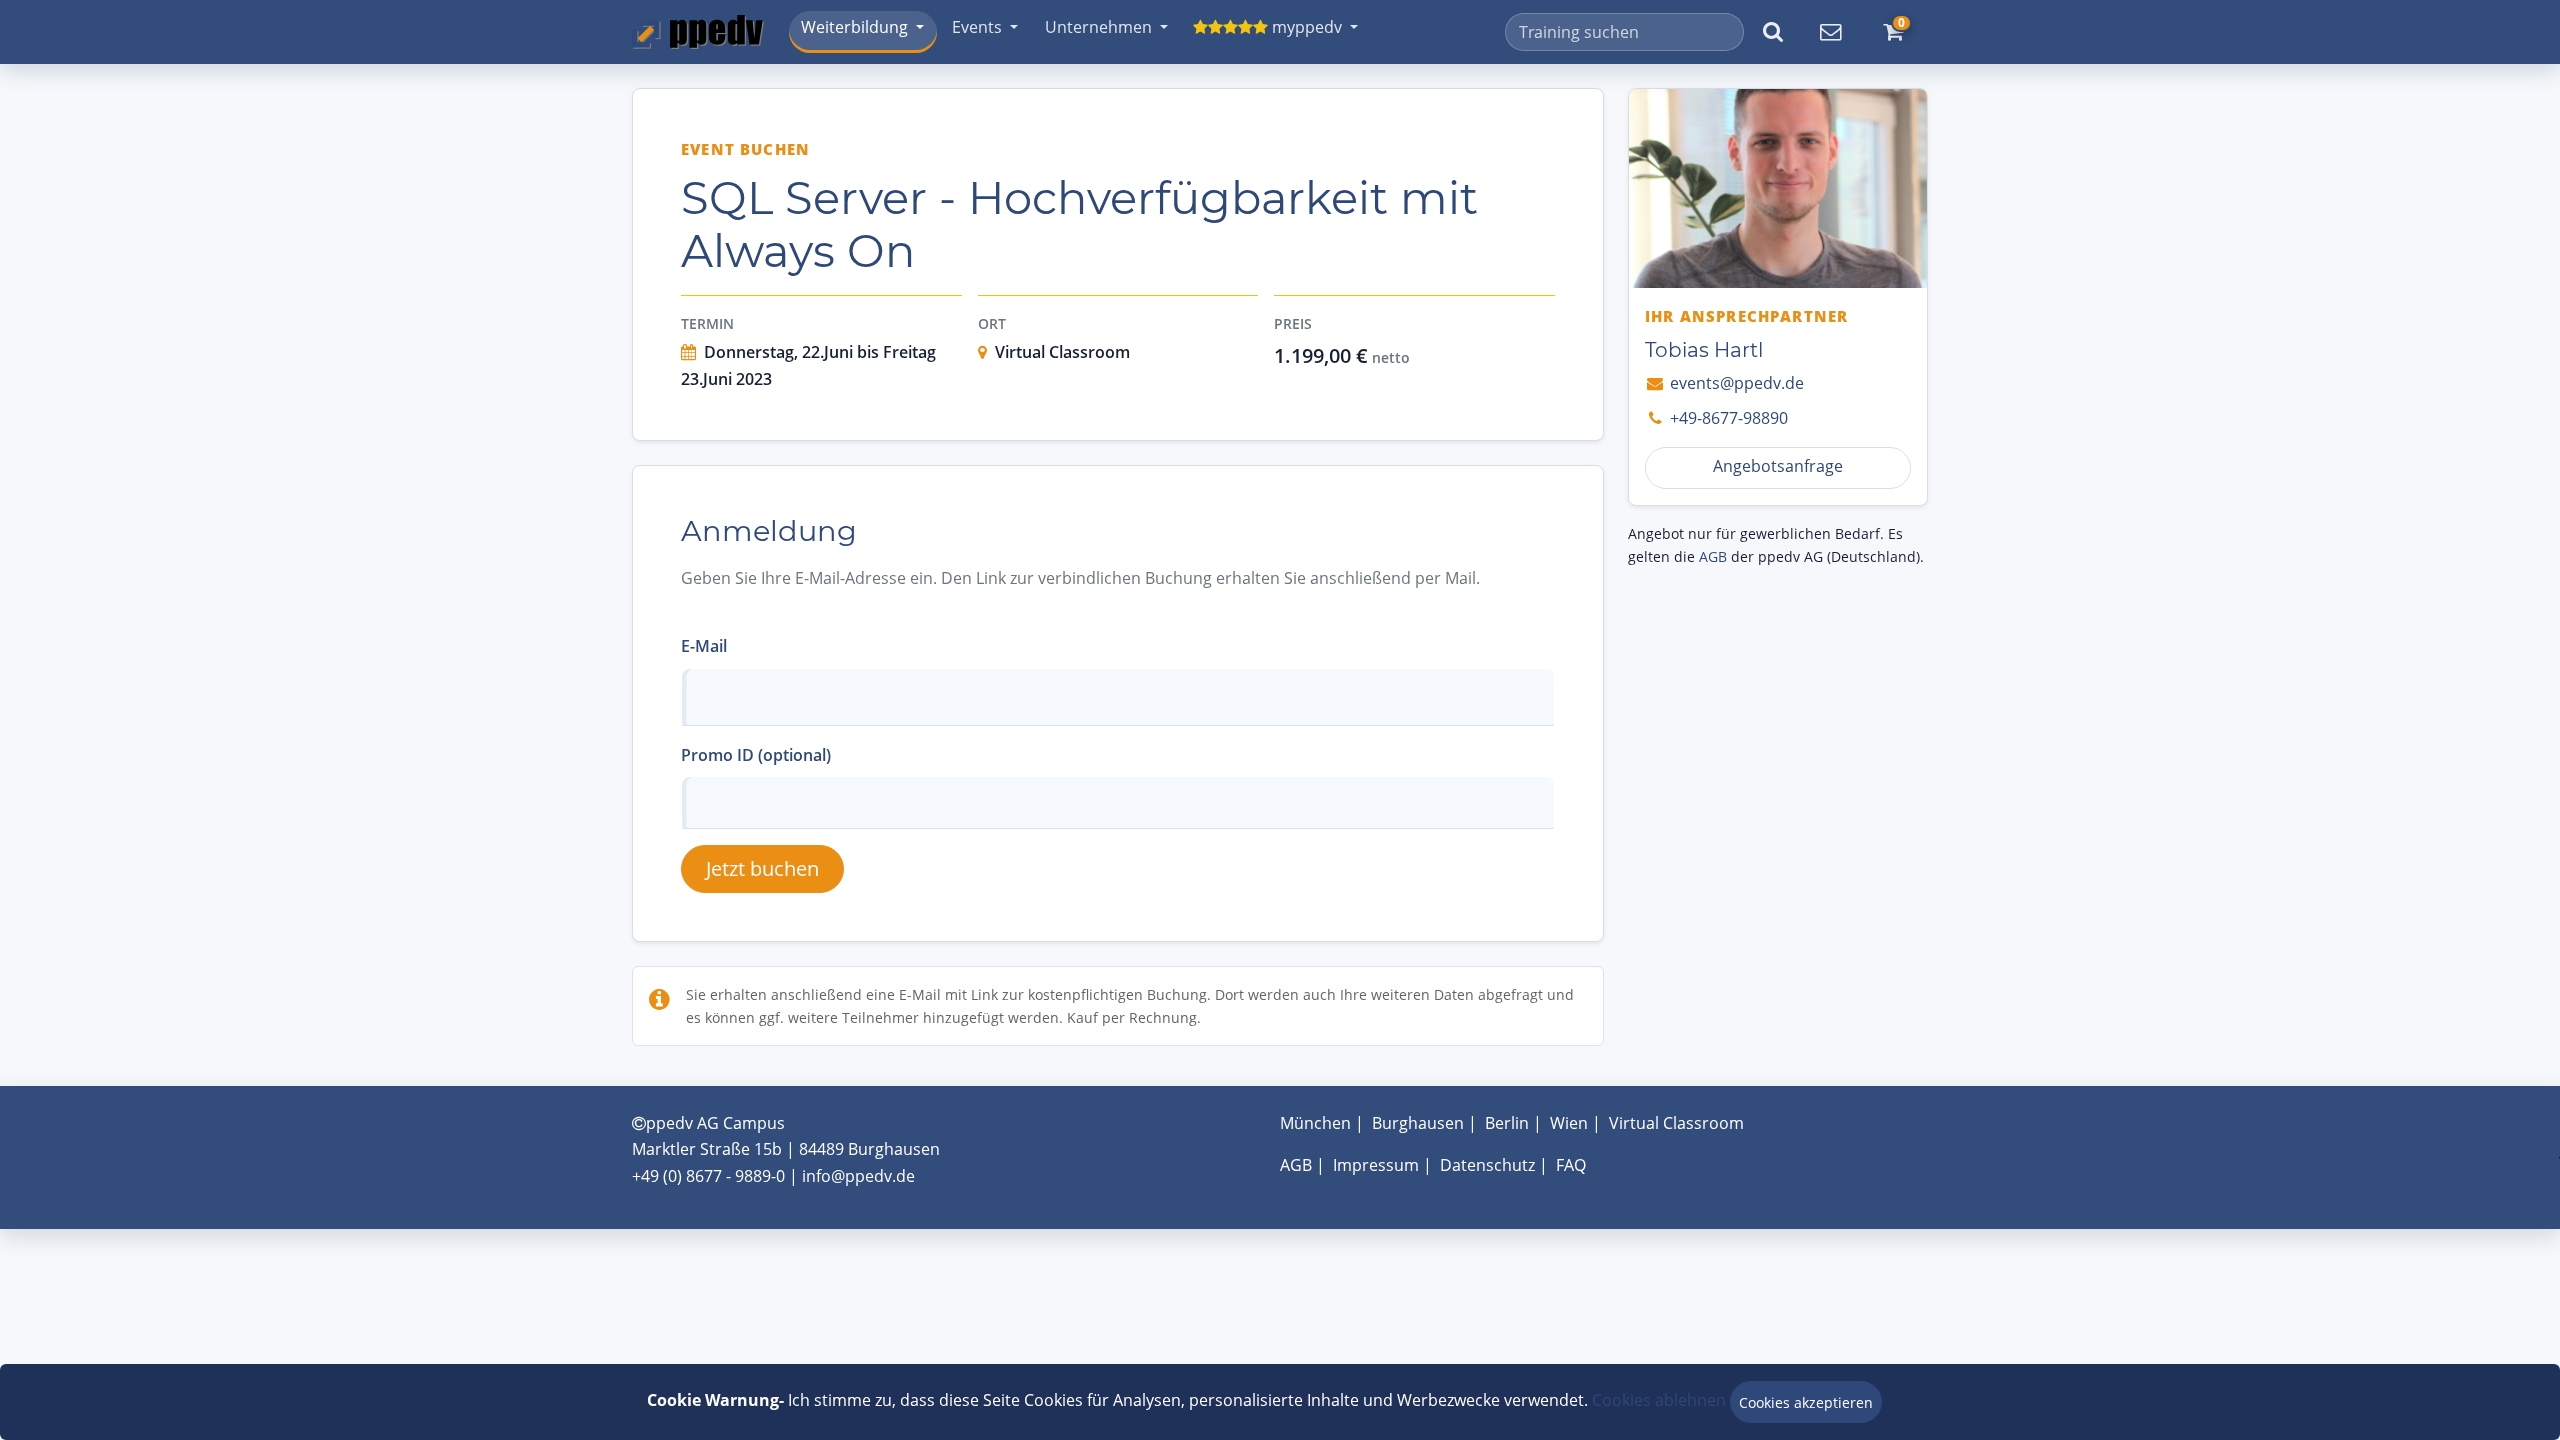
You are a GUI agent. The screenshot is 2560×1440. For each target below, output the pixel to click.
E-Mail (704, 646)
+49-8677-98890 (1727, 418)
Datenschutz (1487, 1165)
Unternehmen (1098, 27)
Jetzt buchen (762, 868)
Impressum (1376, 1165)
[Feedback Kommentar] (1830, 32)
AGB (1713, 556)
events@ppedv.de (1735, 383)
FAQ (1571, 1165)
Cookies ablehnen (1659, 1400)
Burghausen (1418, 1123)
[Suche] (1773, 32)
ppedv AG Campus (715, 1123)
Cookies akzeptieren (1806, 1402)
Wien (1569, 1123)
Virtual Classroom (1676, 1123)
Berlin (1507, 1123)
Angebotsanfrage (1778, 466)
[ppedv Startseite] (698, 32)
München (1315, 1123)
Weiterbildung (854, 27)
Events (977, 27)
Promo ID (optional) (756, 755)
